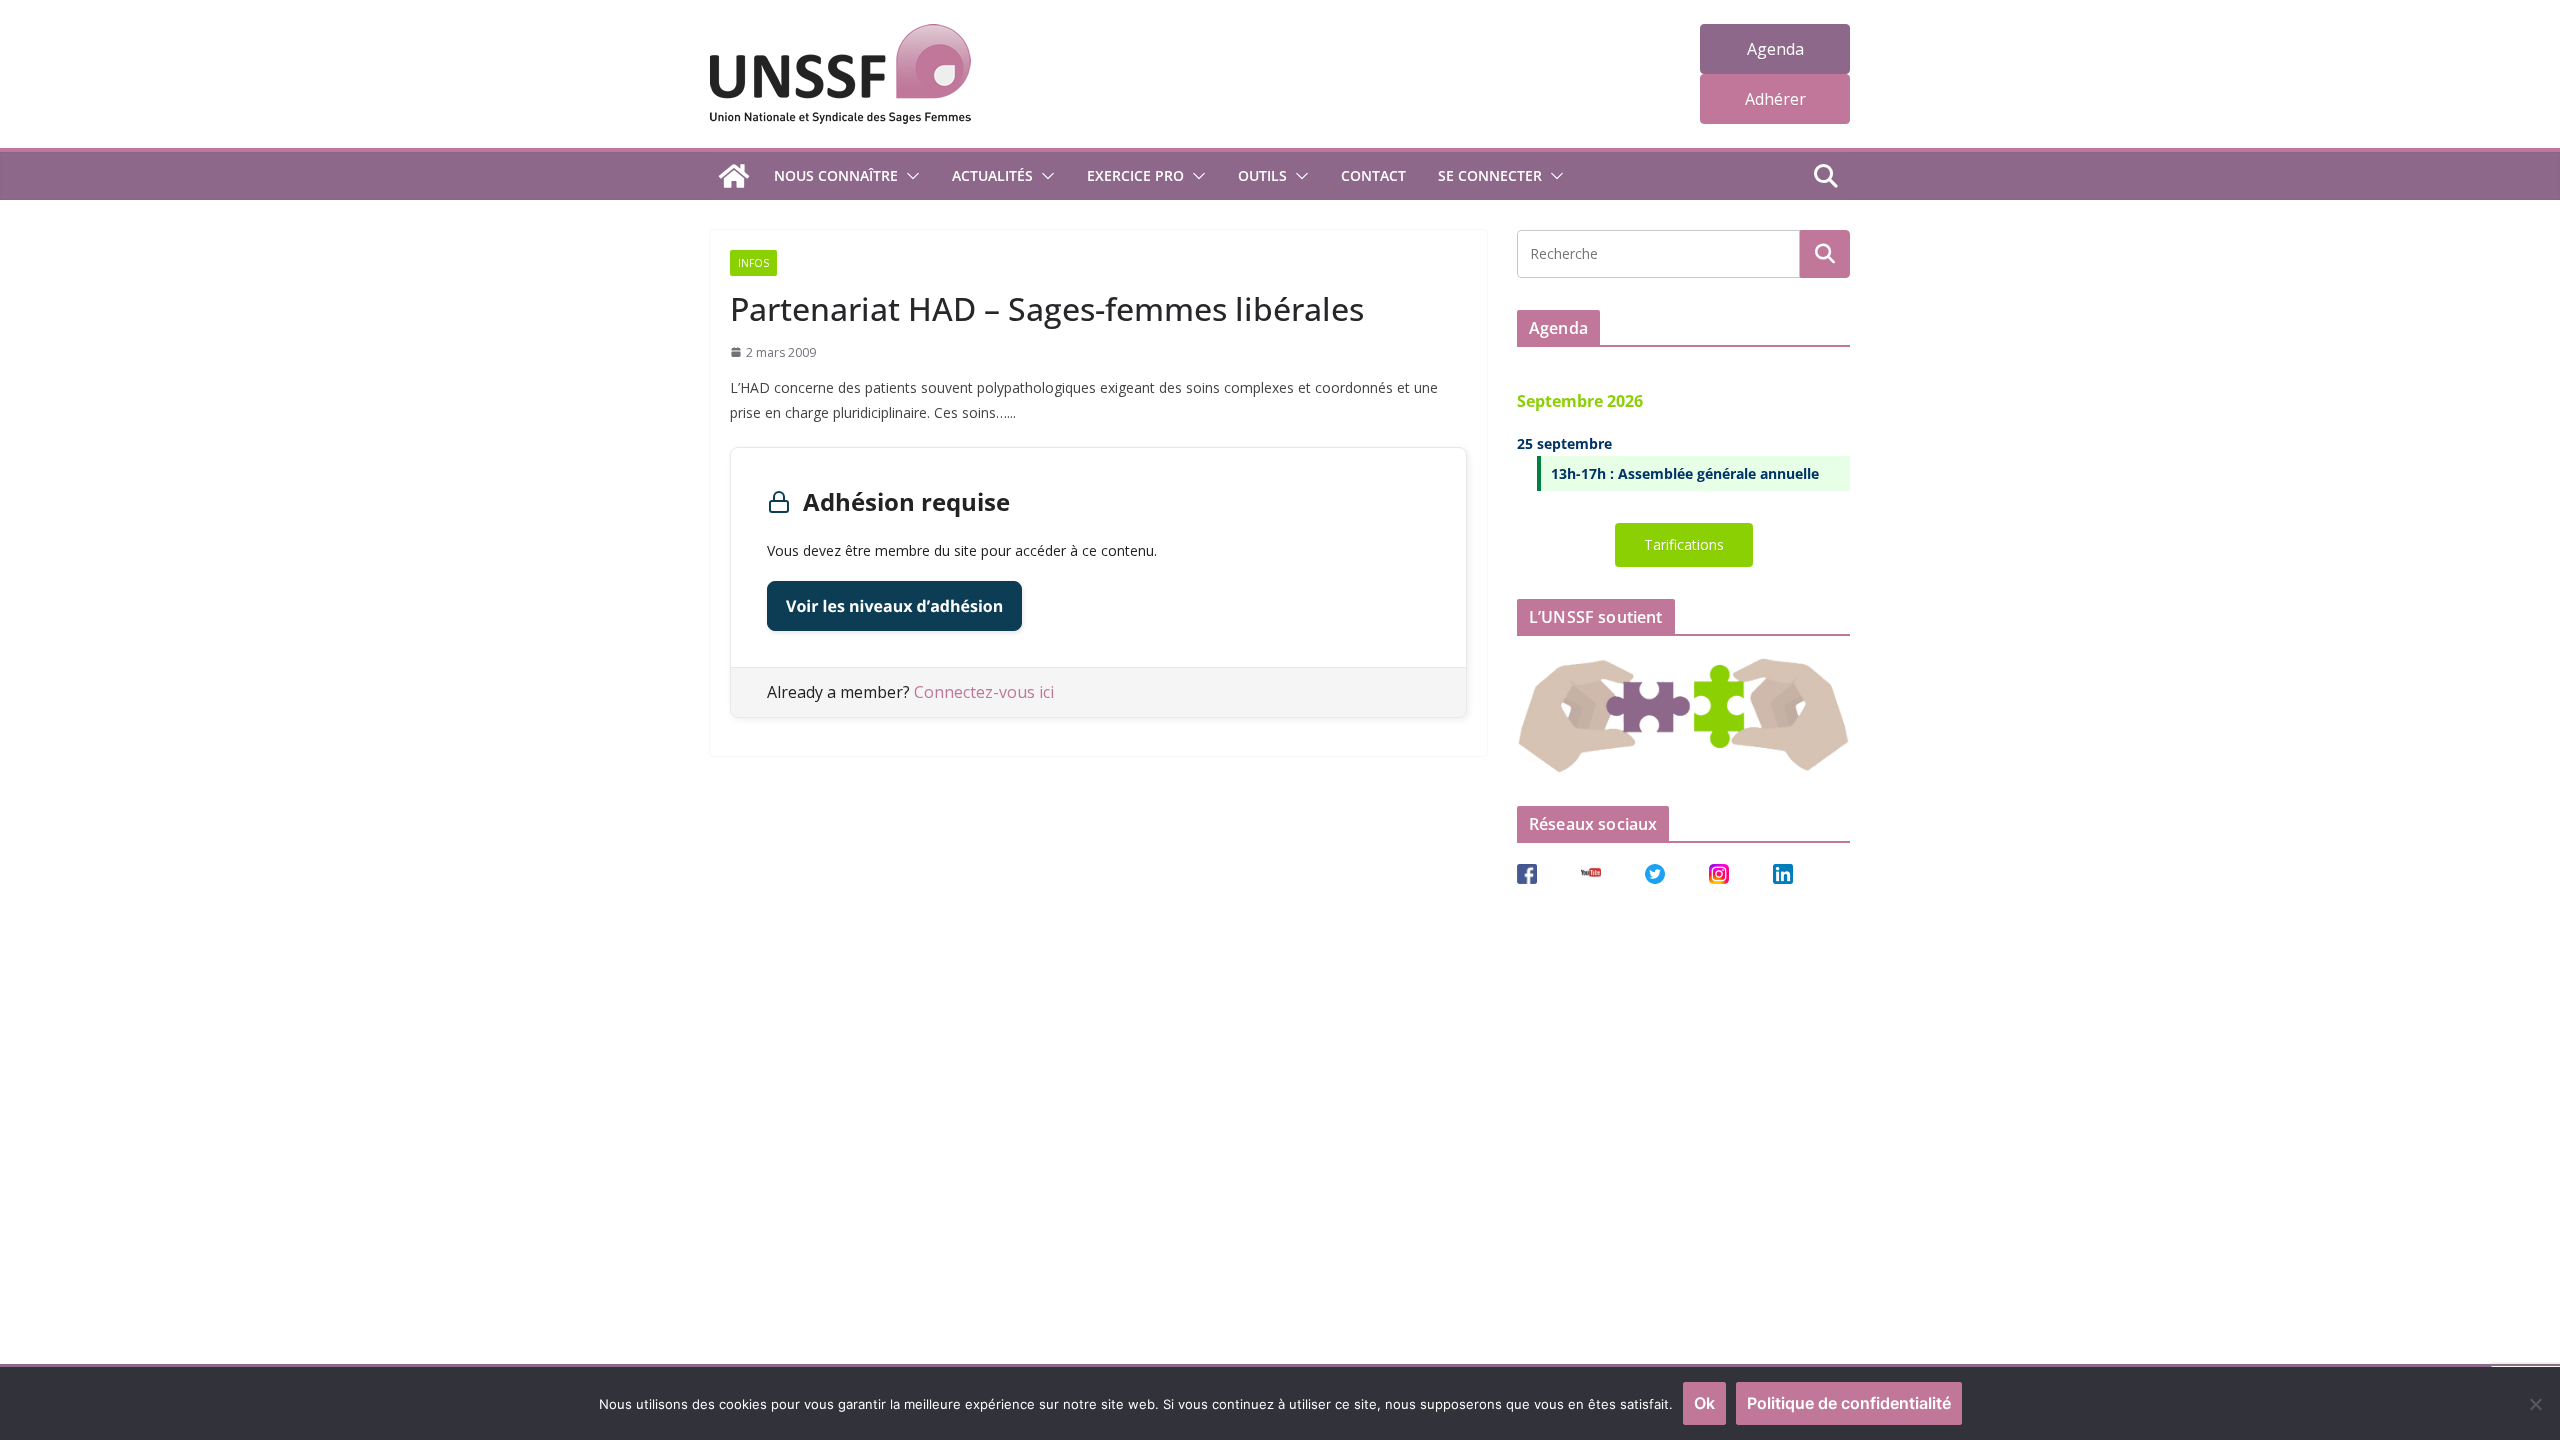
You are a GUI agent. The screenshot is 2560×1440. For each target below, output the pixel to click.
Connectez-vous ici (984, 692)
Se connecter (1490, 175)
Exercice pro (1135, 175)
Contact (1373, 175)
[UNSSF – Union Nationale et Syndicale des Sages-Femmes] (734, 176)
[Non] (2535, 1404)
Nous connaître (836, 175)
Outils (1262, 175)
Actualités (992, 175)
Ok (1704, 1403)
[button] (909, 176)
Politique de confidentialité (1849, 1403)
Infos (753, 263)
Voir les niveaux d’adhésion (894, 606)
